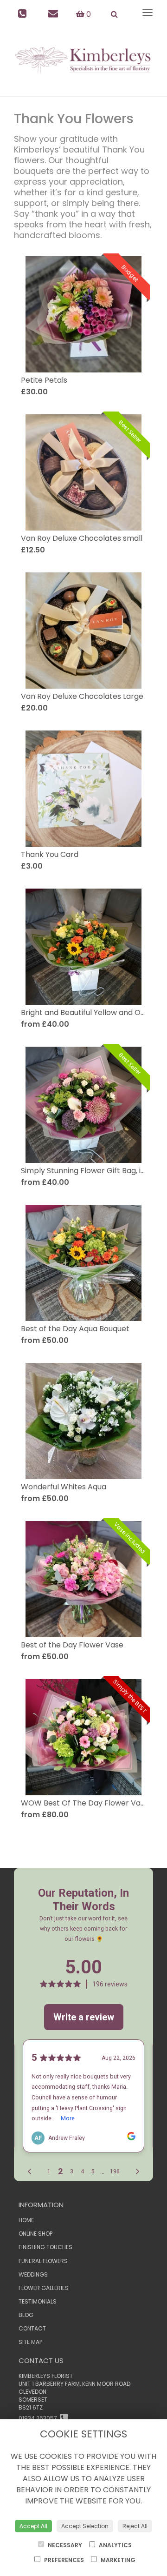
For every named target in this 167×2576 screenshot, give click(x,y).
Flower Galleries (44, 2288)
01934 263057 (39, 2418)
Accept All (33, 2526)
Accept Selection (85, 2526)
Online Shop (35, 2234)
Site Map (30, 2342)
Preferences (63, 2560)
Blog (26, 2315)
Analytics (115, 2545)
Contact (32, 2328)
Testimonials (38, 2301)
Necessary (64, 2545)
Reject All (135, 2526)
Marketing (117, 2560)
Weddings (33, 2274)
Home (26, 2220)
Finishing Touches (45, 2247)
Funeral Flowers (43, 2261)
